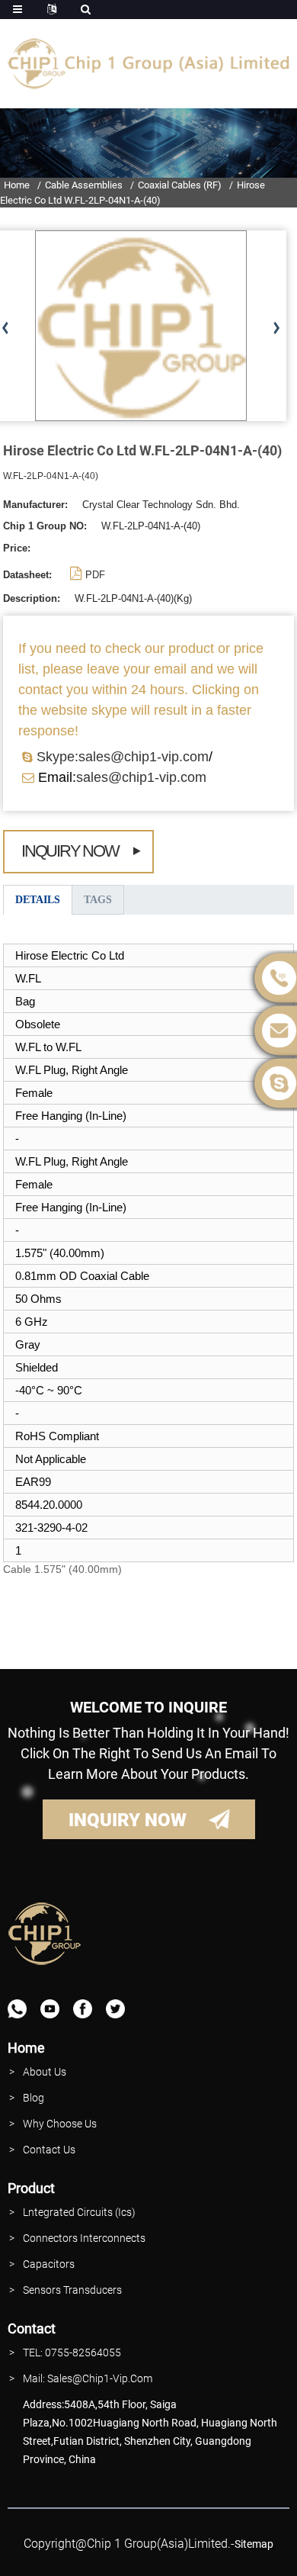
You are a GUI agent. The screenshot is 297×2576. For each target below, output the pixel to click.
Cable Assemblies (84, 185)
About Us (45, 2072)
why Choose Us (60, 2124)
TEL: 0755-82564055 (72, 2352)
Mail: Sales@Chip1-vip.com (88, 2378)
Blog (34, 2098)
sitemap (254, 2544)
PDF (95, 575)
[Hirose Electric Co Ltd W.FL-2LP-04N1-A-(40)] (141, 325)
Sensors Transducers (72, 2290)
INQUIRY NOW (128, 1820)
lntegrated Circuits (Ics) (79, 2212)
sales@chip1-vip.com (141, 777)
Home (17, 185)
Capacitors (49, 2264)
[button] (276, 329)
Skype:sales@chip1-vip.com (123, 757)
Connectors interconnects (84, 2238)
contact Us (49, 2150)
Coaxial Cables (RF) (180, 185)
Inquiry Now (70, 851)
